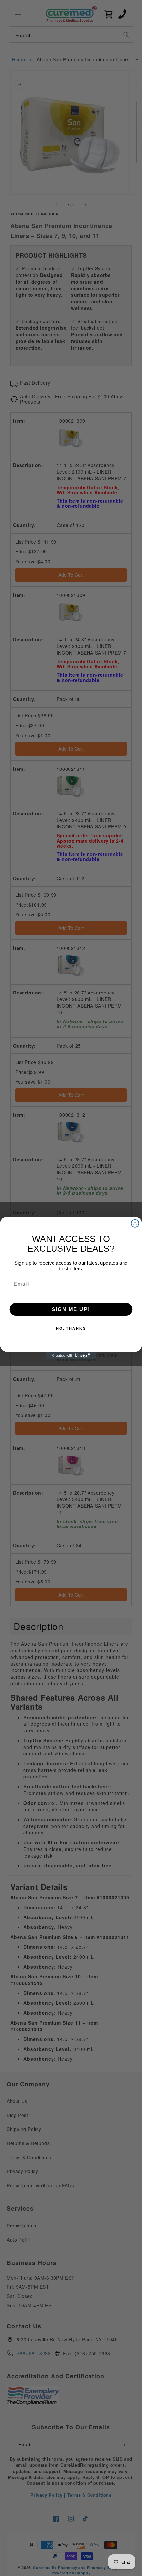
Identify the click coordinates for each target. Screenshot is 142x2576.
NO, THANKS (71, 1328)
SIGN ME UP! (71, 1309)
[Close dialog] (135, 1224)
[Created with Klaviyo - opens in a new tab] (71, 1356)
